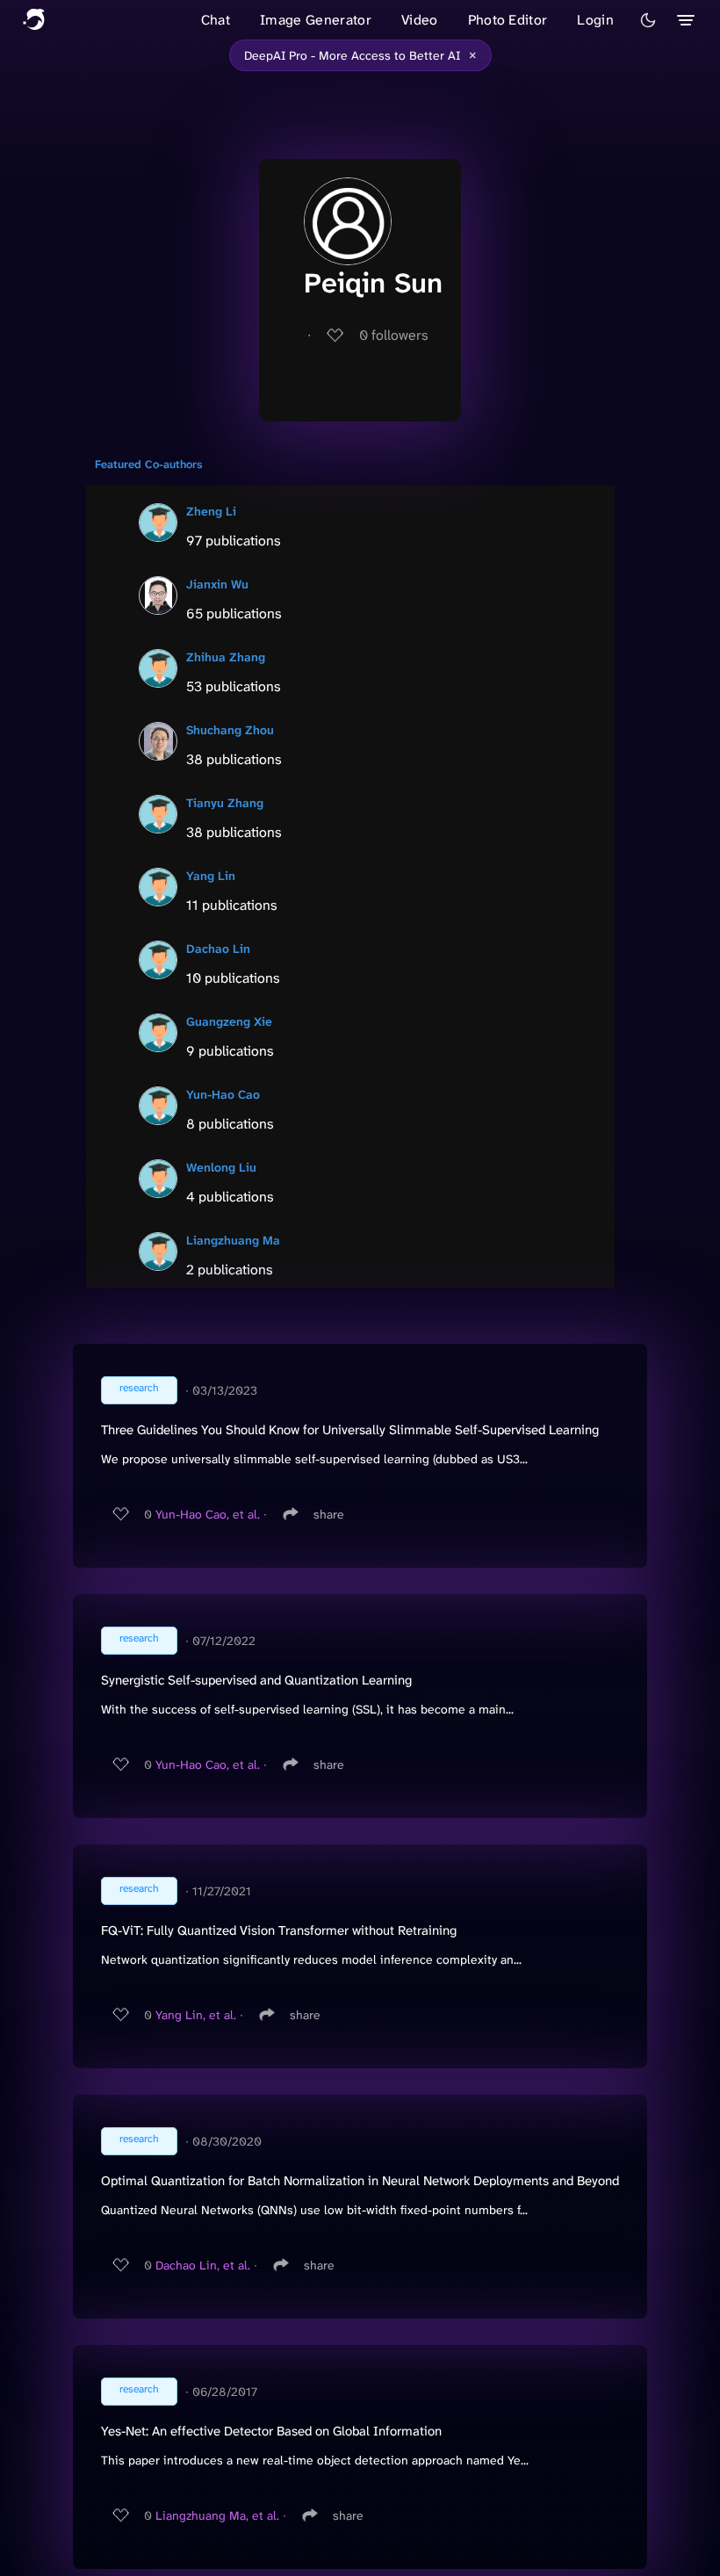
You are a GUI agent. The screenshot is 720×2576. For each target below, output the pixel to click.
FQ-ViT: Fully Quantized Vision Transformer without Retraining (279, 1930)
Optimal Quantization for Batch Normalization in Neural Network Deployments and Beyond (360, 2181)
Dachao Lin (218, 949)
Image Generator (316, 20)
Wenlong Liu (221, 1167)
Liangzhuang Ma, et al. (217, 2515)
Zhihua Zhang (226, 657)
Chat (216, 20)
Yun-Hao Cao (223, 1094)
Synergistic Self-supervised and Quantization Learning (256, 1680)
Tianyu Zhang (225, 803)
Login (595, 20)
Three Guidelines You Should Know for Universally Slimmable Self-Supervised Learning (350, 1430)
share (329, 1514)
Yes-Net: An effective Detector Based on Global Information (271, 2431)
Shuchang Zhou (230, 730)
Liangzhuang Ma (233, 1240)
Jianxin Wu (217, 584)
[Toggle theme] (648, 20)
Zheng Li (211, 511)
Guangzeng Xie (229, 1021)
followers (394, 335)
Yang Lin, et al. (196, 2015)
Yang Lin (211, 876)
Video (420, 20)
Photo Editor (508, 20)
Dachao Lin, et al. (203, 2265)
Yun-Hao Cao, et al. (208, 1514)
